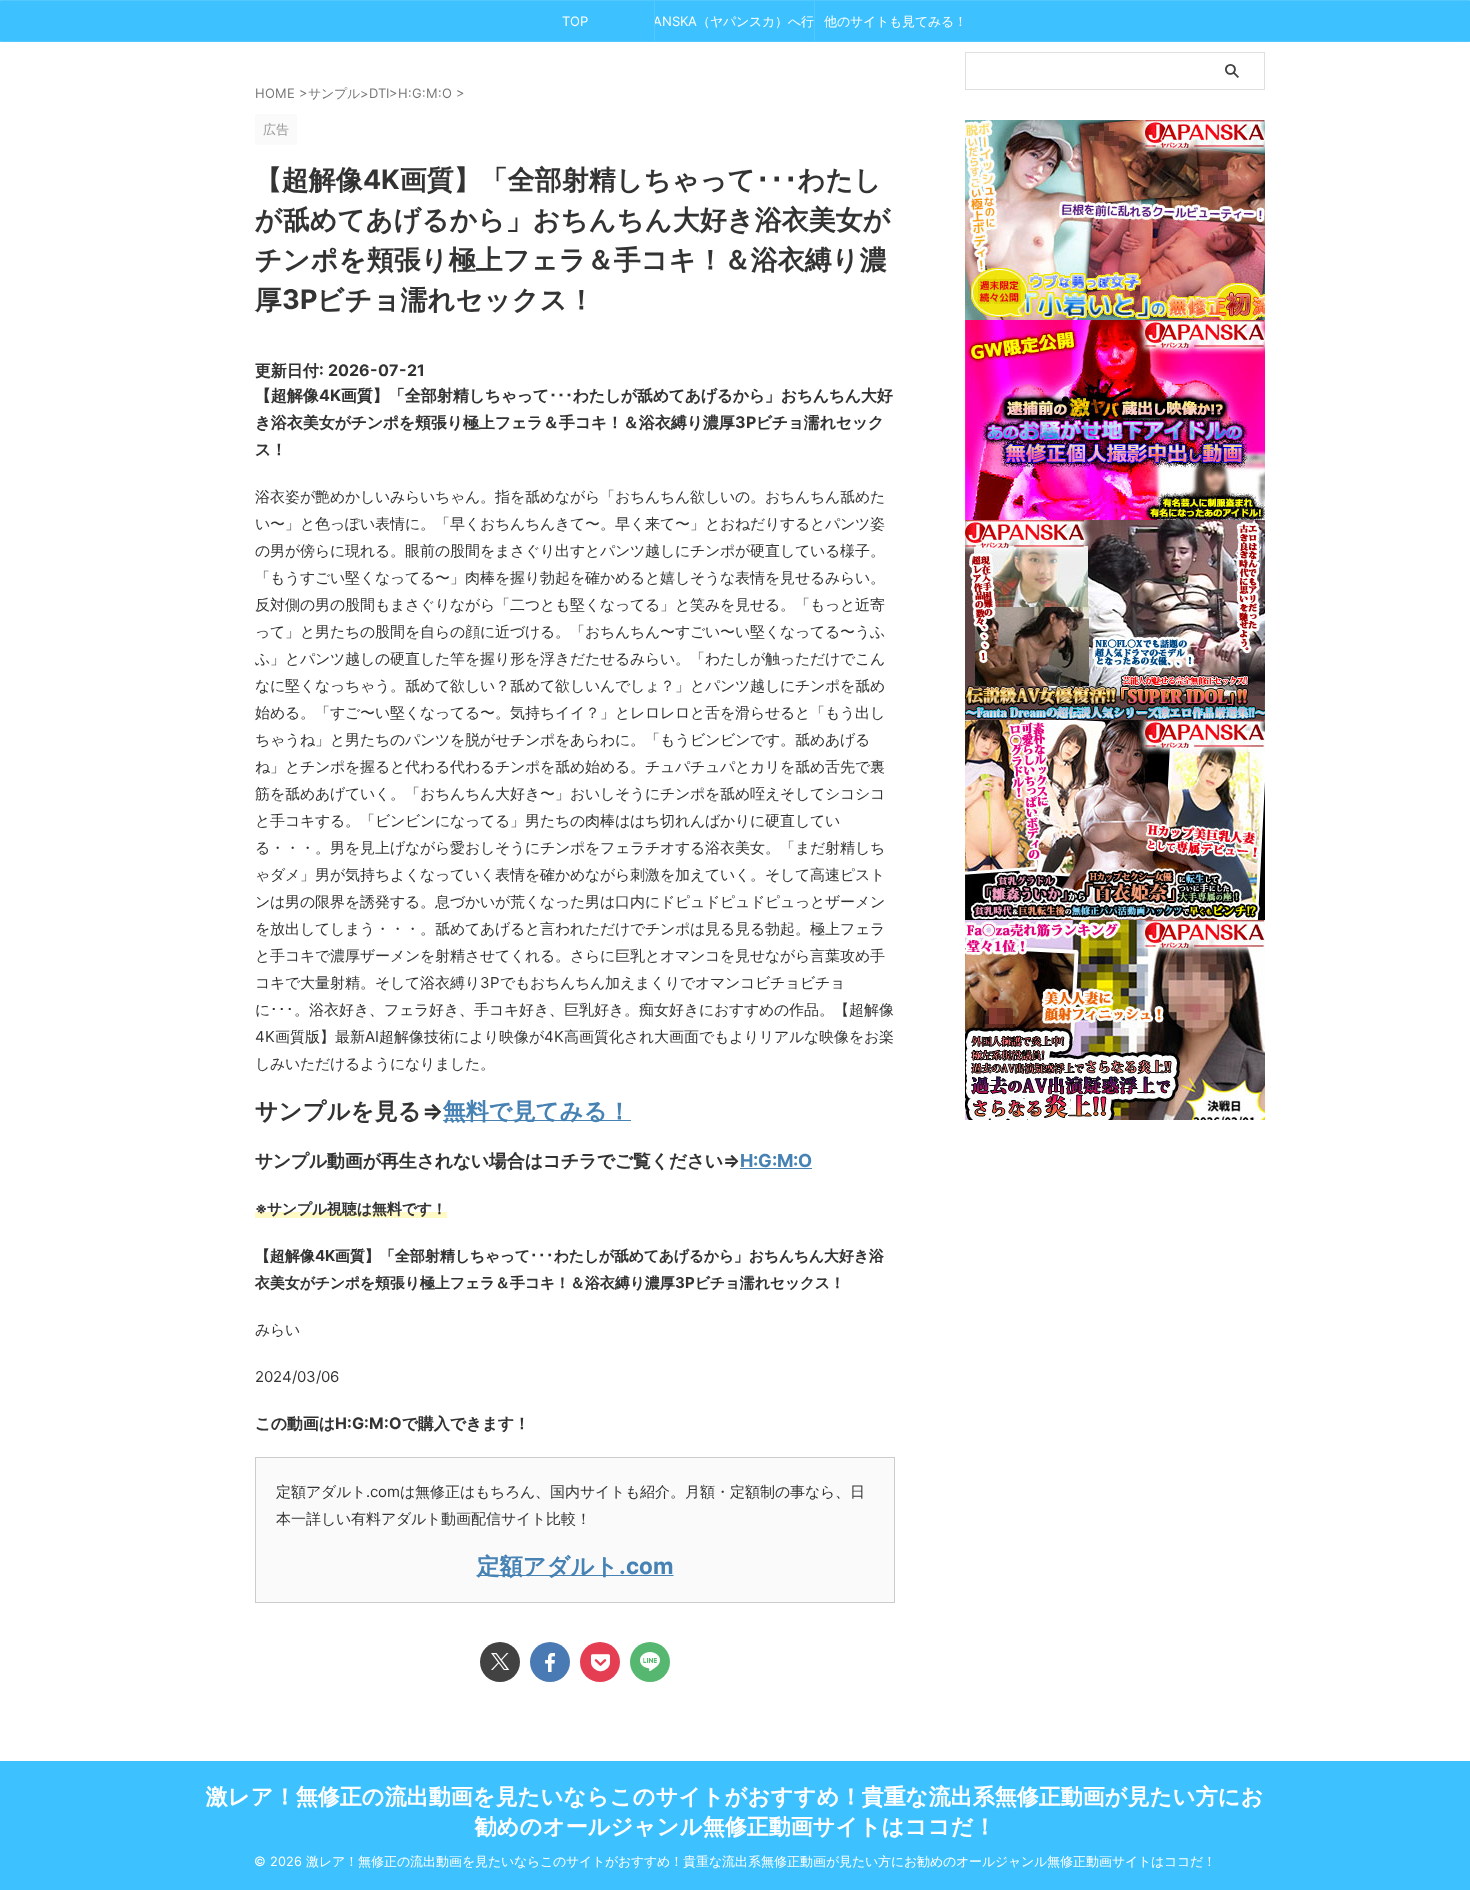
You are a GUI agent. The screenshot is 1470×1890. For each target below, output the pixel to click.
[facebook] (550, 1662)
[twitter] (500, 1662)
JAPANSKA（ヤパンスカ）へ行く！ (734, 21)
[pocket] (600, 1662)
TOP (575, 21)
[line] (650, 1662)
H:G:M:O (776, 1160)
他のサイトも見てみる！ (895, 21)
